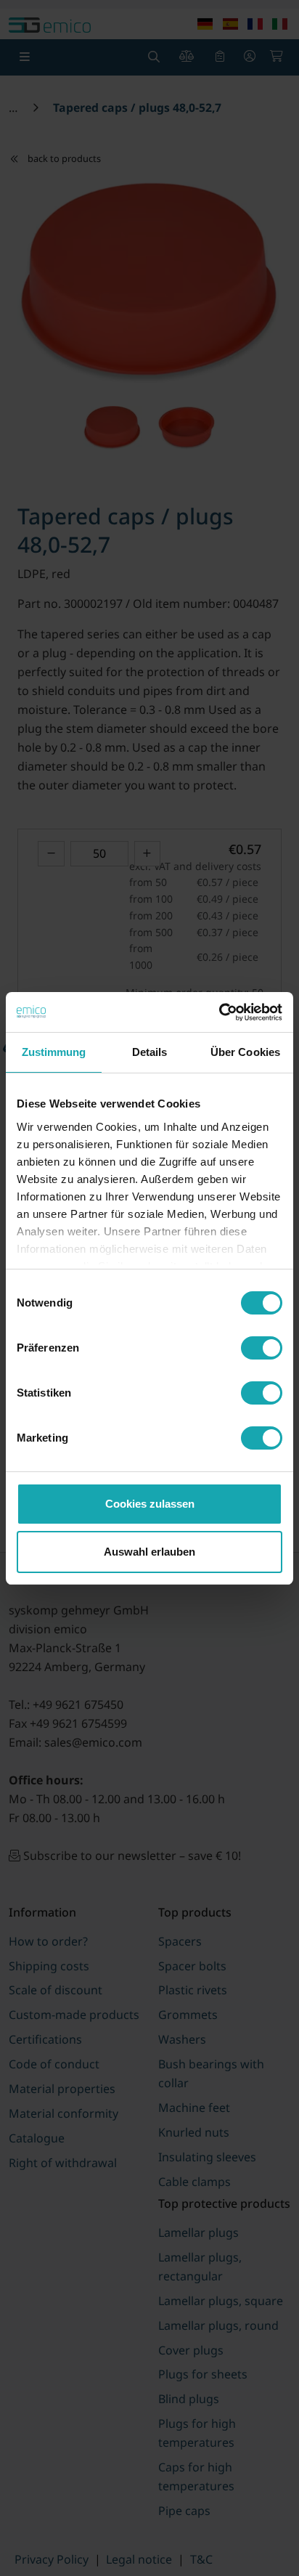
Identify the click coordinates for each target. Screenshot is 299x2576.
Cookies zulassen (150, 1504)
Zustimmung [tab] (54, 1052)
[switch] (262, 1348)
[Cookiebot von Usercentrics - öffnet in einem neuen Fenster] (219, 1012)
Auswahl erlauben (149, 1552)
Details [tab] (150, 1052)
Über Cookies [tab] (245, 1052)
